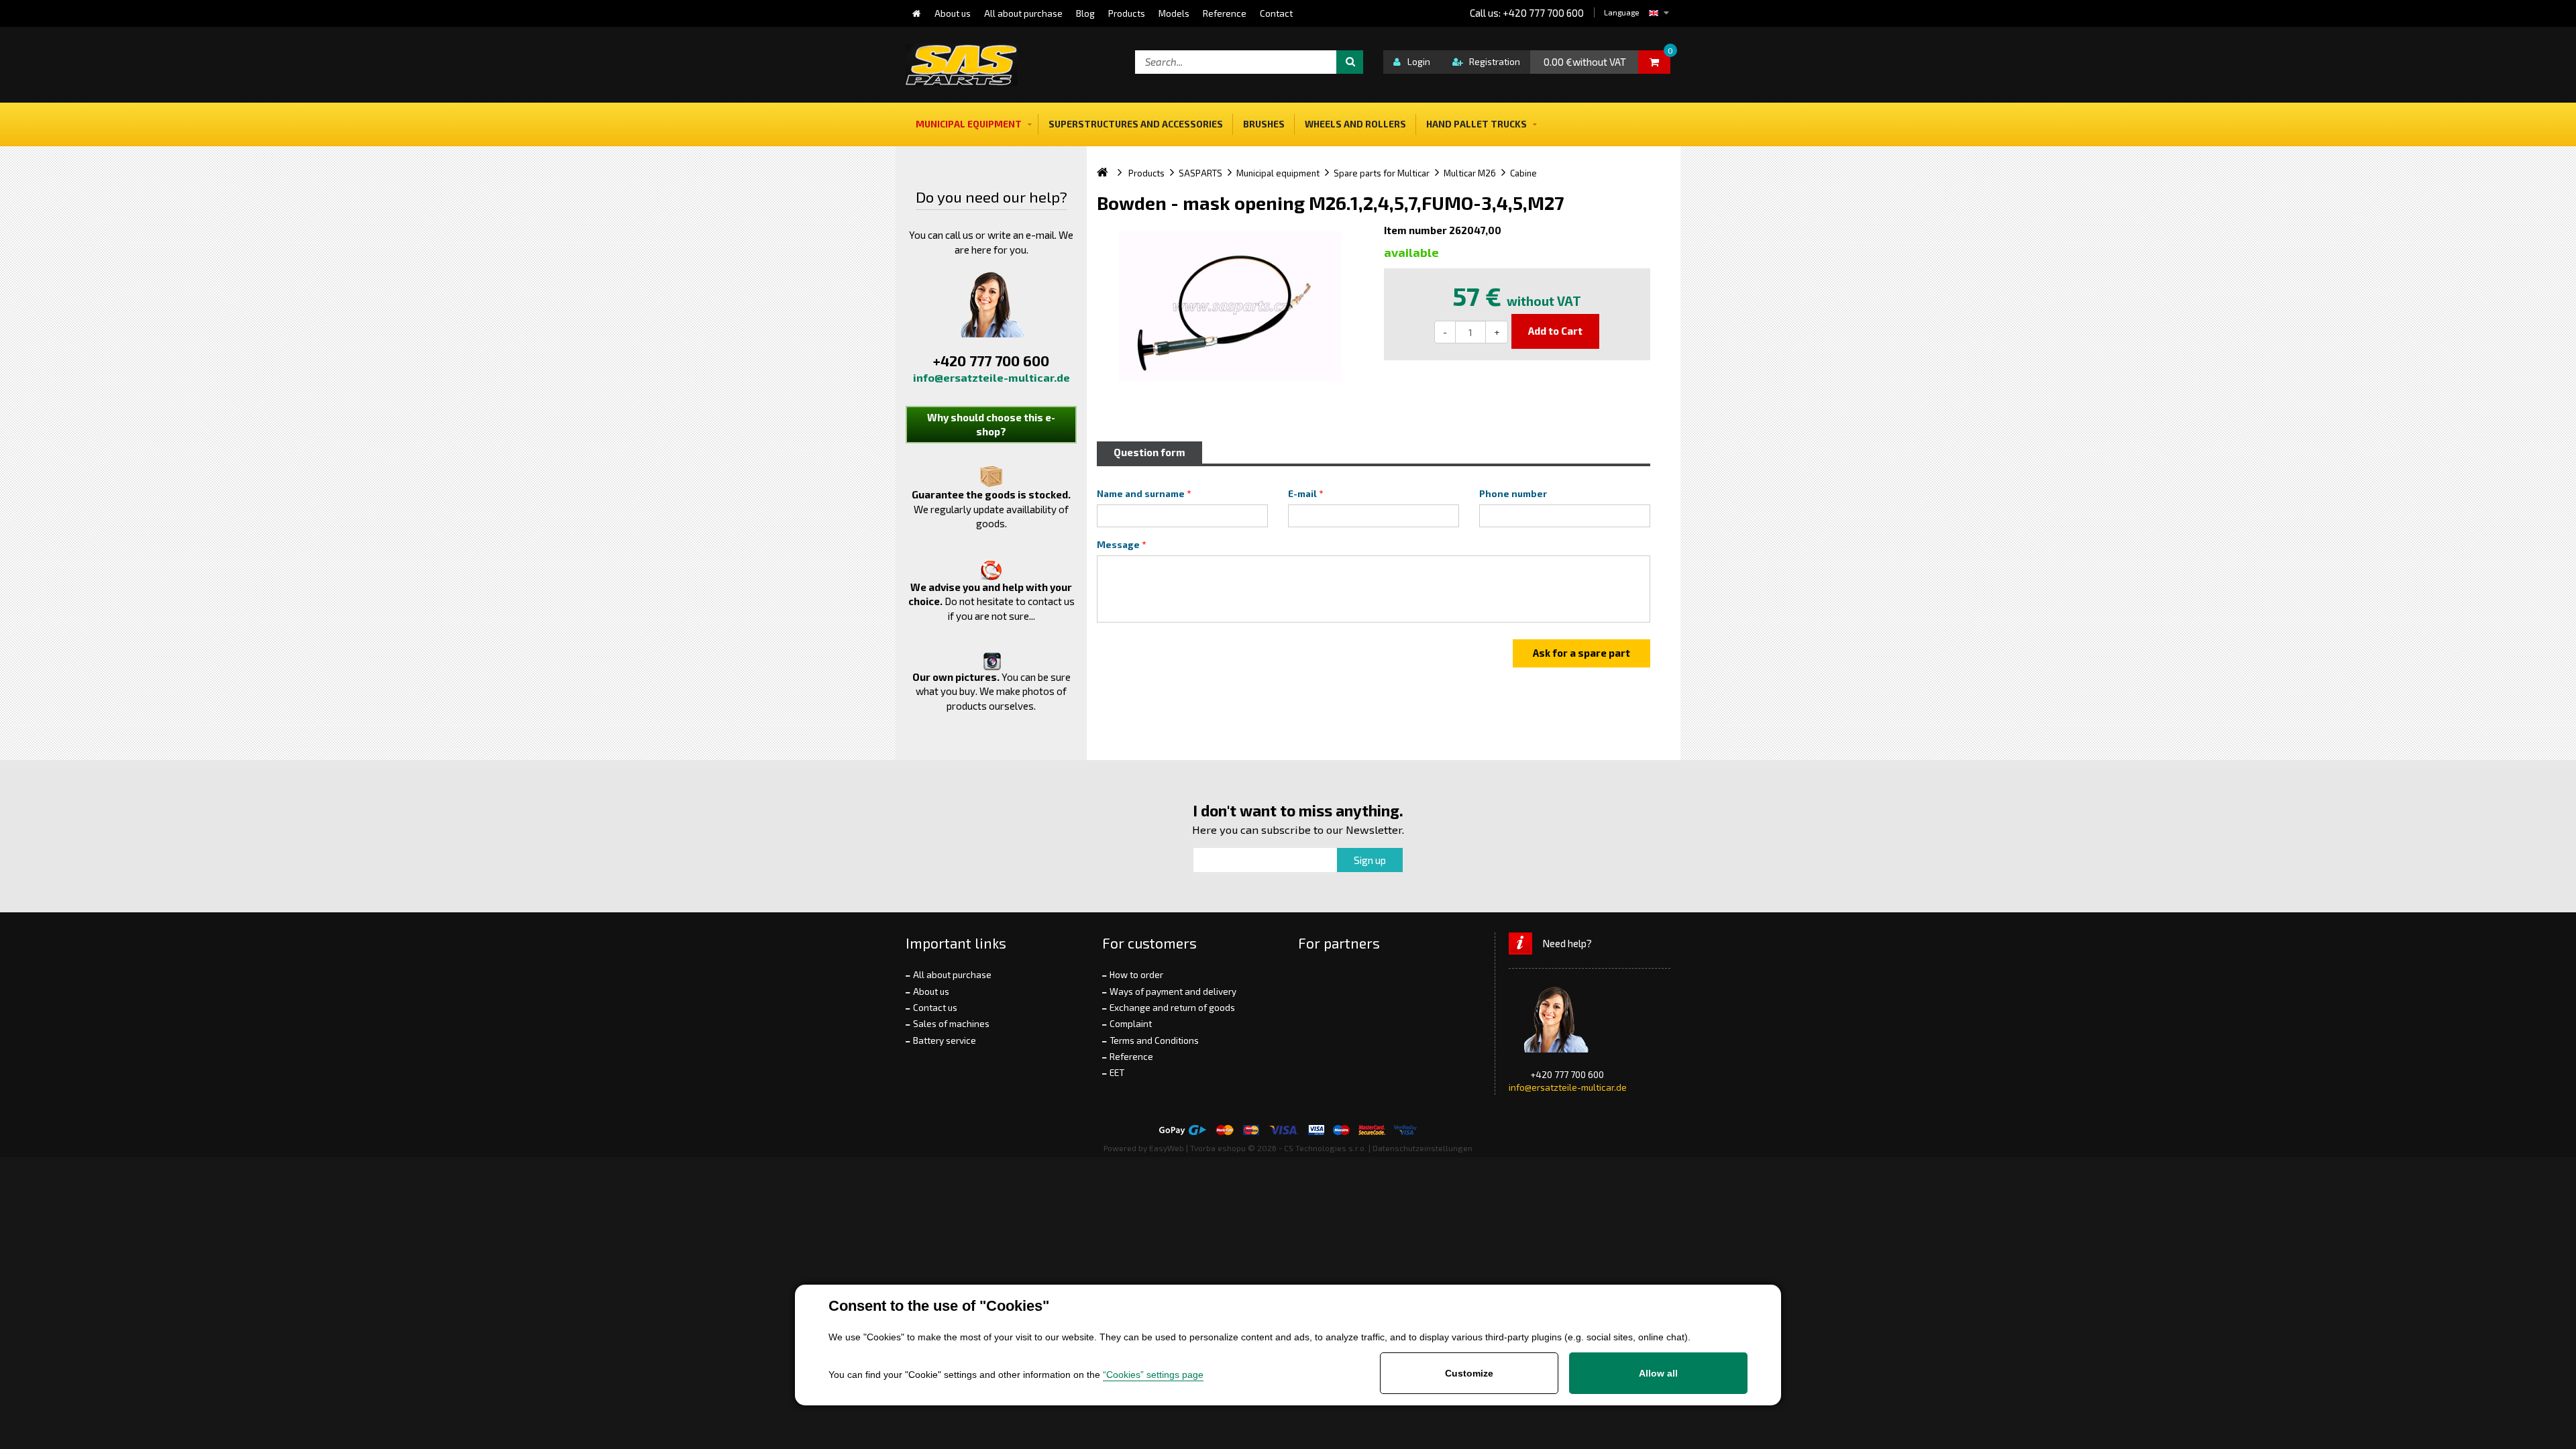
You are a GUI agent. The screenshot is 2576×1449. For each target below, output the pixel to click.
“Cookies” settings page (1153, 1375)
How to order (1136, 975)
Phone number (1513, 494)
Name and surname (1141, 494)
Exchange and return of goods (1172, 1008)
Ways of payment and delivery (1173, 991)
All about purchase (952, 975)
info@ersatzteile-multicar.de (991, 377)
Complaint (1131, 1024)
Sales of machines (951, 1024)
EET (1117, 1073)
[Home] (917, 13)
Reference (1131, 1057)
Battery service (945, 1040)
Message (1118, 545)
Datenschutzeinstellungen (1423, 1148)
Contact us (935, 1008)
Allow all (1658, 1373)
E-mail (1302, 494)
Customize (1469, 1373)
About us (931, 991)
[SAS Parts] (962, 65)
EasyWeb (1167, 1148)
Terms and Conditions (1154, 1040)
